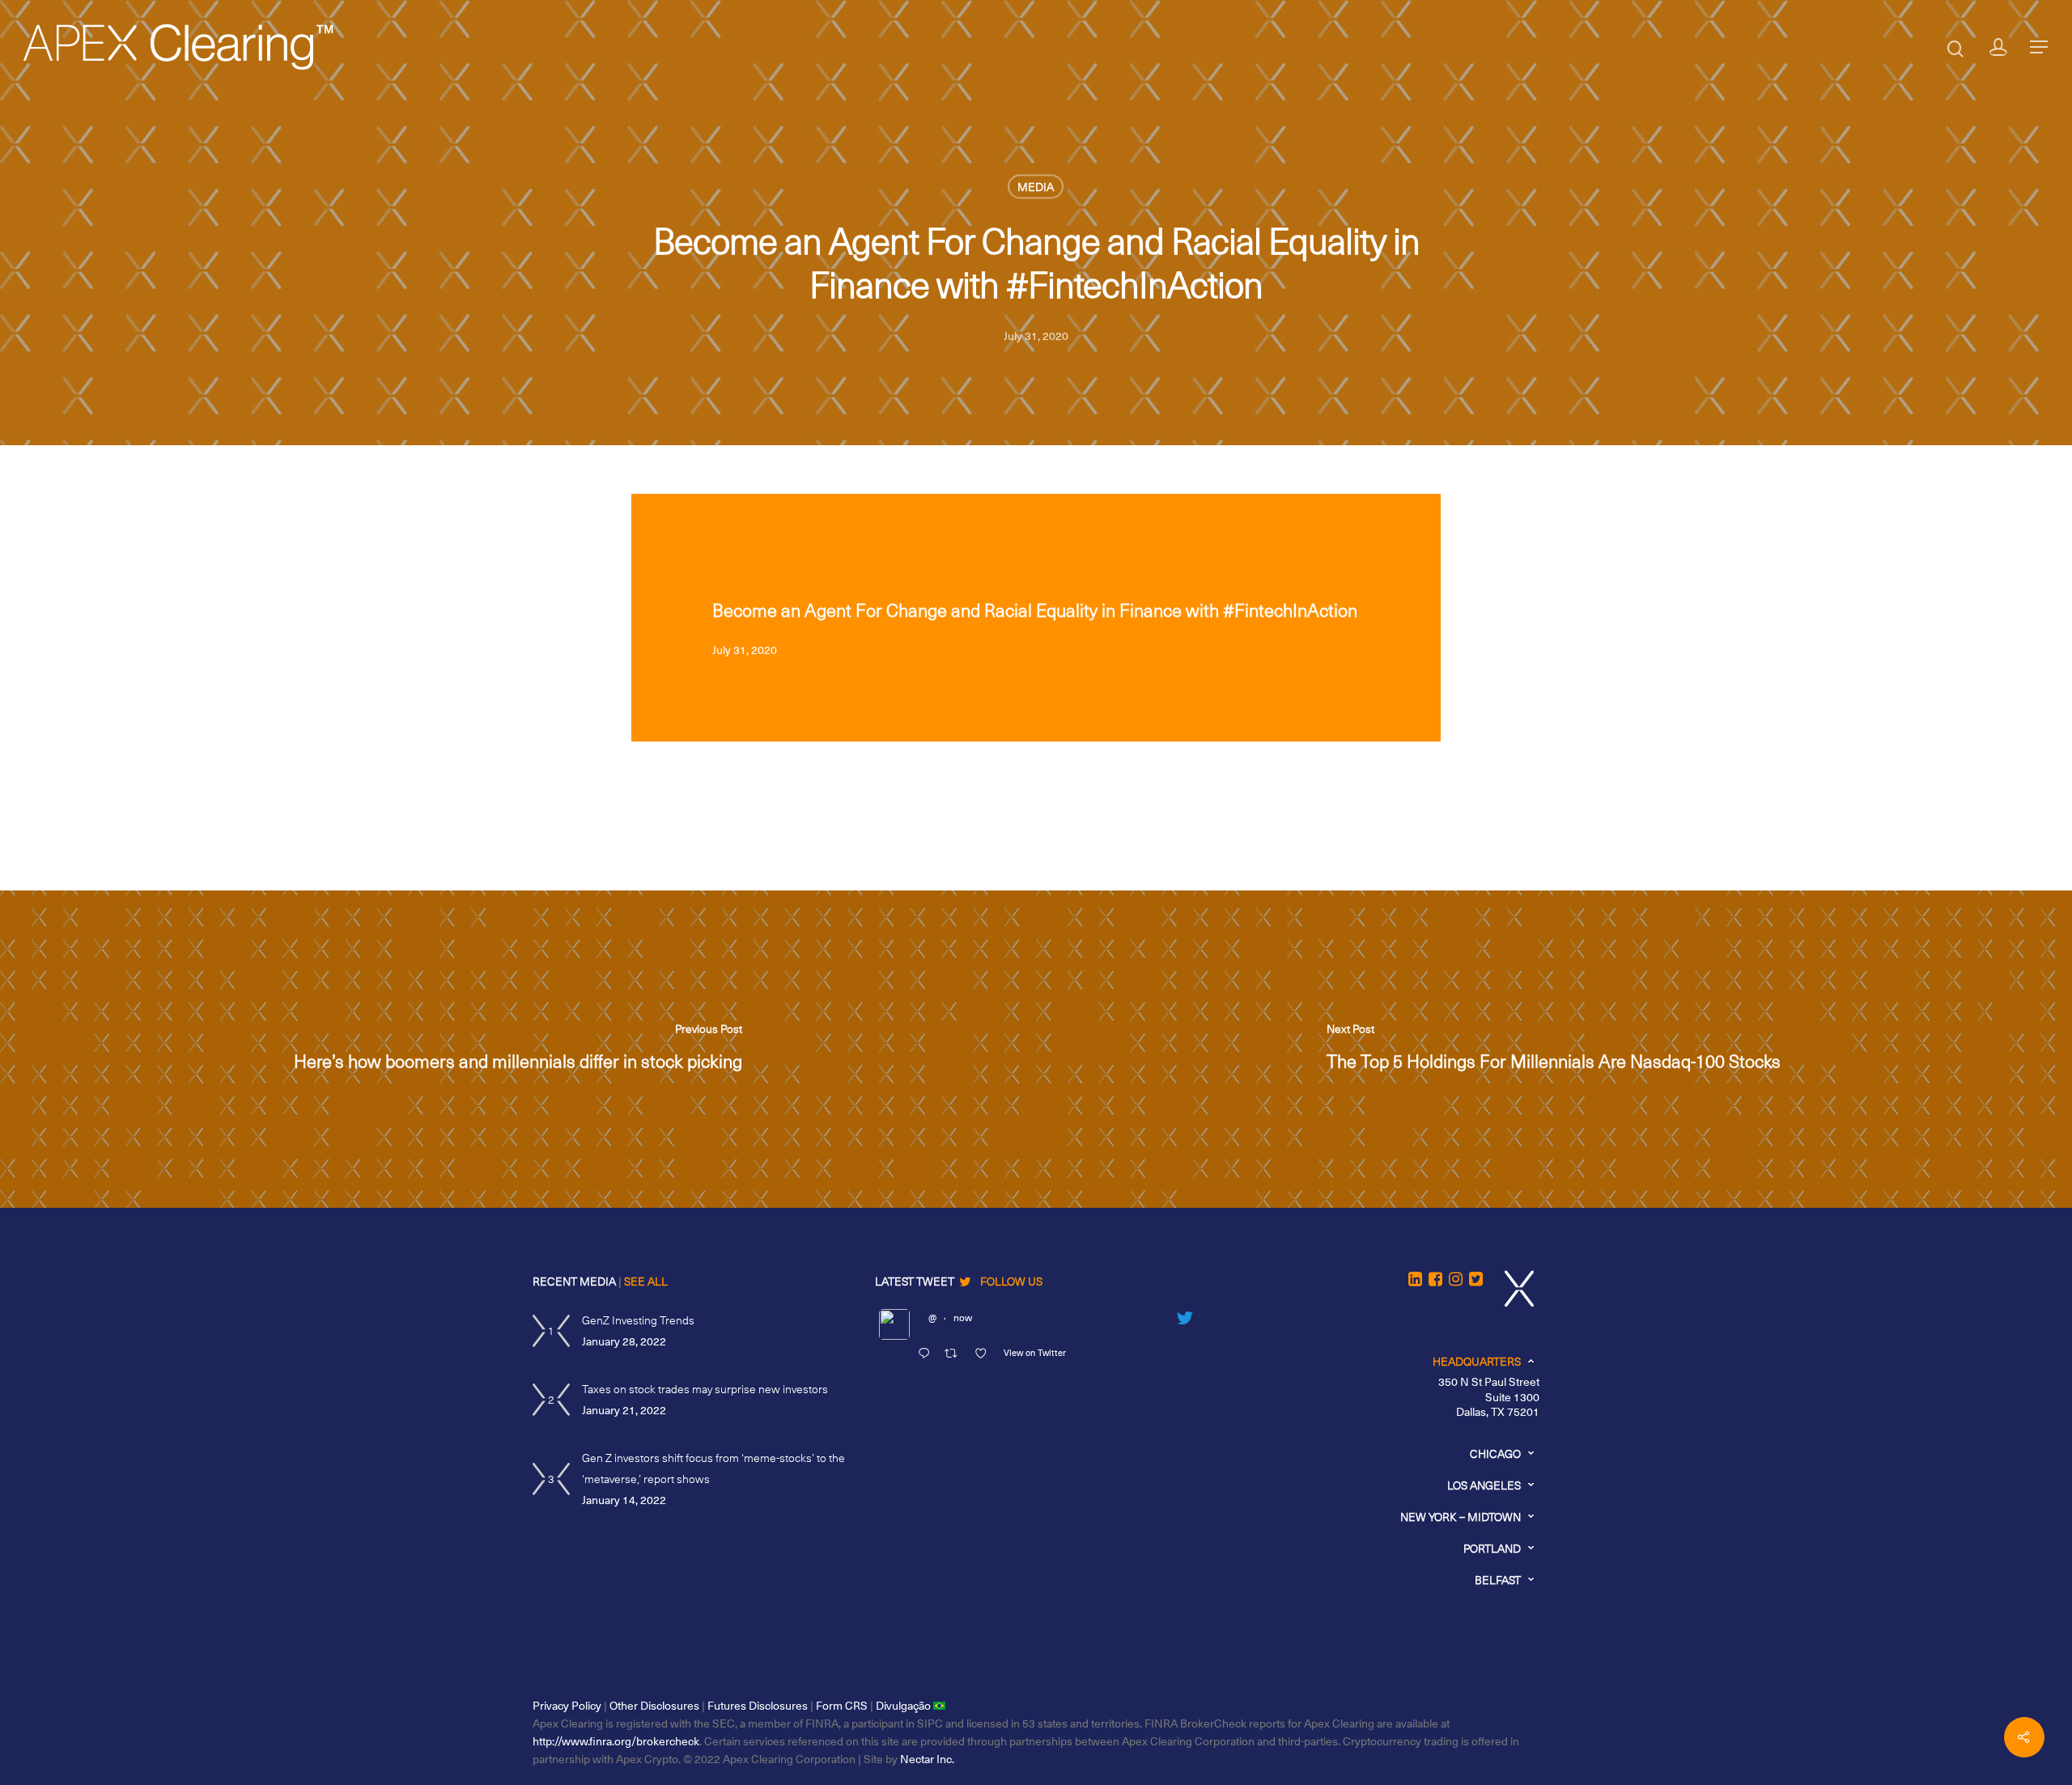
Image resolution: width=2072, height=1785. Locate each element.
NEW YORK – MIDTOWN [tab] (1461, 1517)
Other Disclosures (654, 1705)
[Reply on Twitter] (927, 1354)
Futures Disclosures (758, 1705)
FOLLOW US (1011, 1281)
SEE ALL (646, 1281)
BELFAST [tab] (1498, 1580)
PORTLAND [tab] (1492, 1548)
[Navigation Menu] (2040, 47)
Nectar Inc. (927, 1759)
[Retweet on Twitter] (955, 1354)
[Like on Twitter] (985, 1354)
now (963, 1317)
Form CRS (842, 1705)
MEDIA (1036, 187)
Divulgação (904, 1705)
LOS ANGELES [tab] (1484, 1485)
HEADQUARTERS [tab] (1477, 1361)
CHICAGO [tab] (1495, 1453)
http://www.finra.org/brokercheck (616, 1741)
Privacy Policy (567, 1705)
